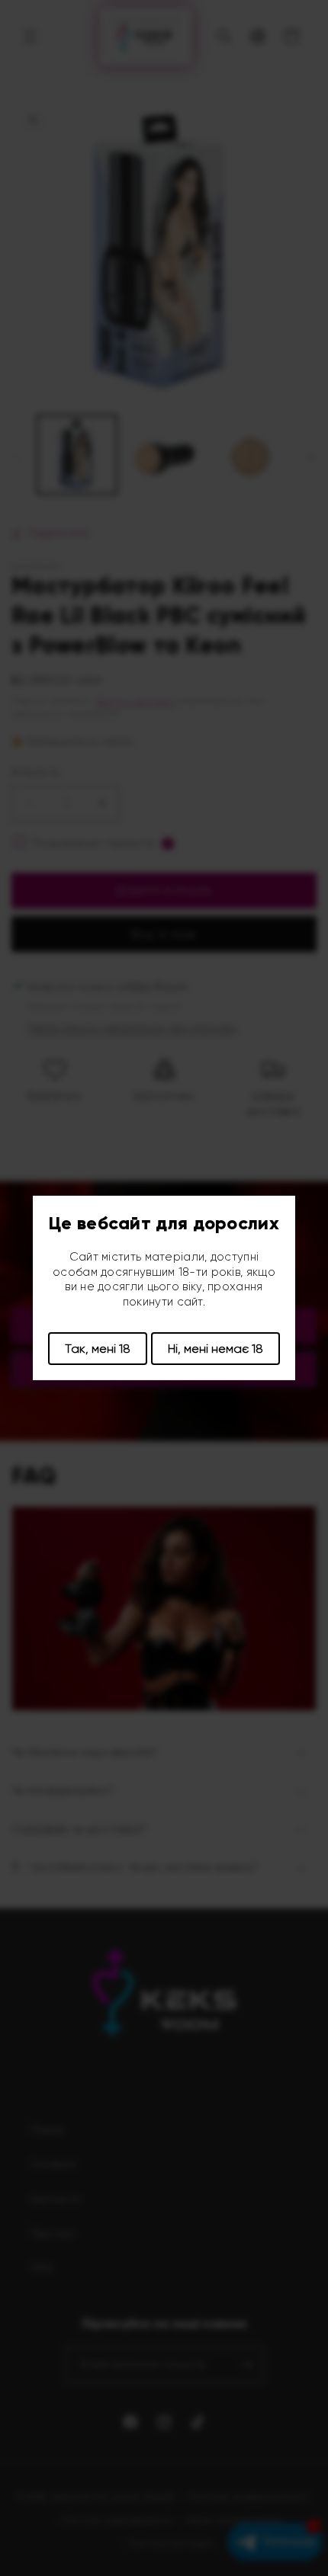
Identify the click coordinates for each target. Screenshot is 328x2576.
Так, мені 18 (98, 1349)
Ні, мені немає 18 (215, 1349)
